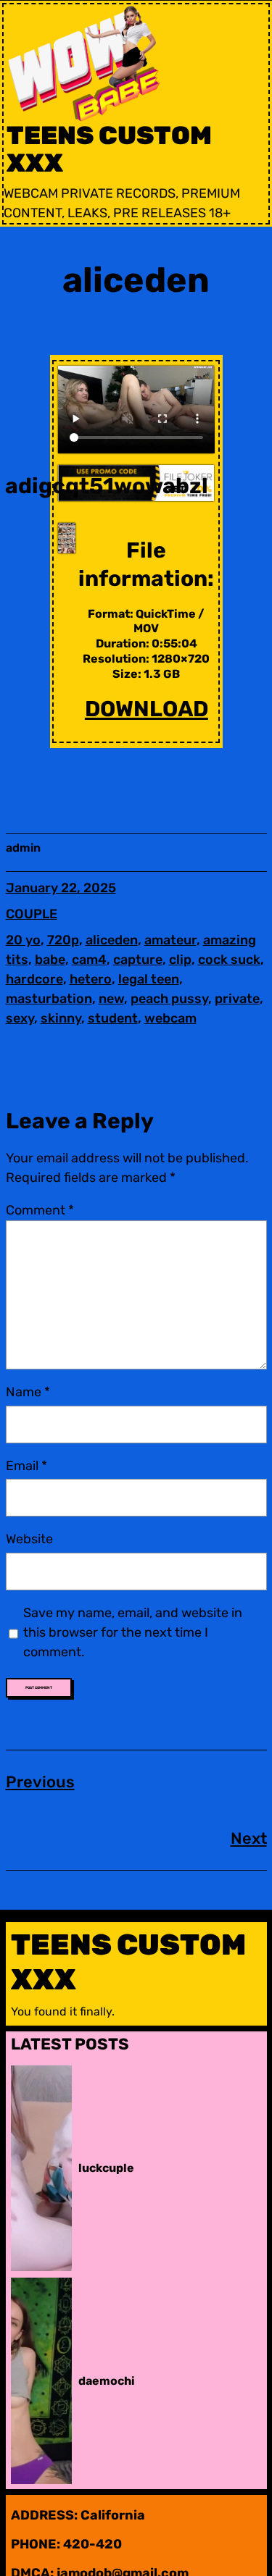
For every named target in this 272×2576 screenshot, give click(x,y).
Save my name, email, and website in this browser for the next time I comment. (133, 1632)
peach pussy (169, 999)
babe (50, 960)
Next (249, 1838)
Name (28, 1392)
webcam (170, 1018)
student (113, 1018)
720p (63, 940)
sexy (20, 1018)
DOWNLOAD (147, 709)
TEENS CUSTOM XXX (109, 150)
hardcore (34, 979)
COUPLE (32, 914)
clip (180, 960)
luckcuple (106, 2168)
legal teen (149, 979)
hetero (91, 979)
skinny (61, 1018)
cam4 (89, 960)
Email (26, 1466)
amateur (170, 940)
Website (29, 1539)
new (111, 999)
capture (138, 960)
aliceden (112, 940)
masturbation (49, 999)
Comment (40, 1210)
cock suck (229, 960)
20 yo (23, 940)
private (237, 999)
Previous (40, 1782)
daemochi (107, 2381)
